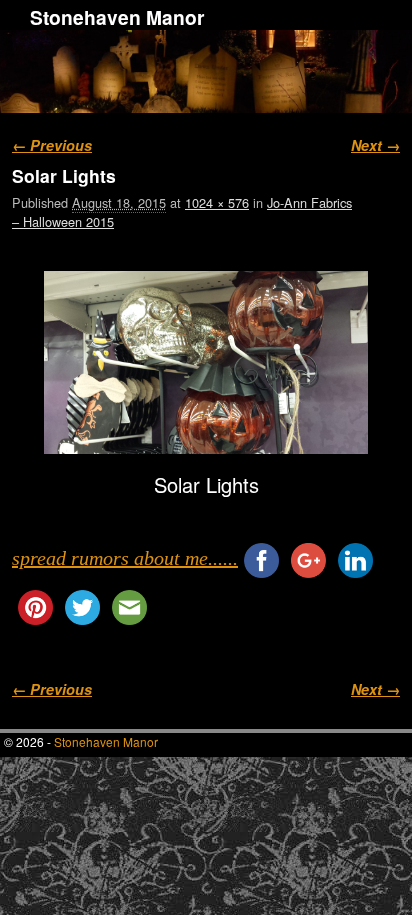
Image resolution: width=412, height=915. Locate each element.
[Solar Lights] (206, 362)
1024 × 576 (217, 202)
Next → (375, 145)
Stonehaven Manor (117, 17)
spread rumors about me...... (125, 558)
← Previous (52, 145)
